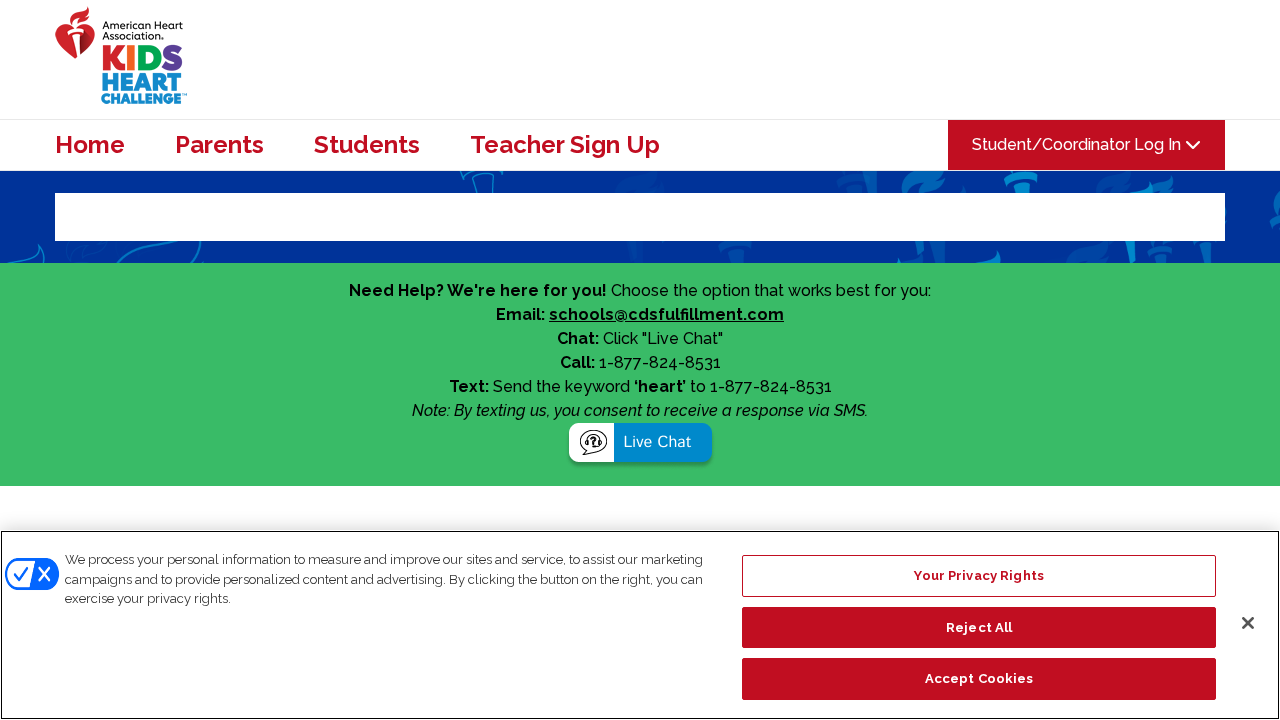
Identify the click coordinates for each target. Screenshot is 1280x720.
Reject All (979, 627)
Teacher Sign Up (565, 145)
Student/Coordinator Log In (1078, 144)
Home (90, 145)
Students (367, 145)
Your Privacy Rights (978, 575)
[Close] (1248, 623)
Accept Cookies (979, 678)
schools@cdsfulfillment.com (666, 314)
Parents (219, 145)
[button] (640, 445)
